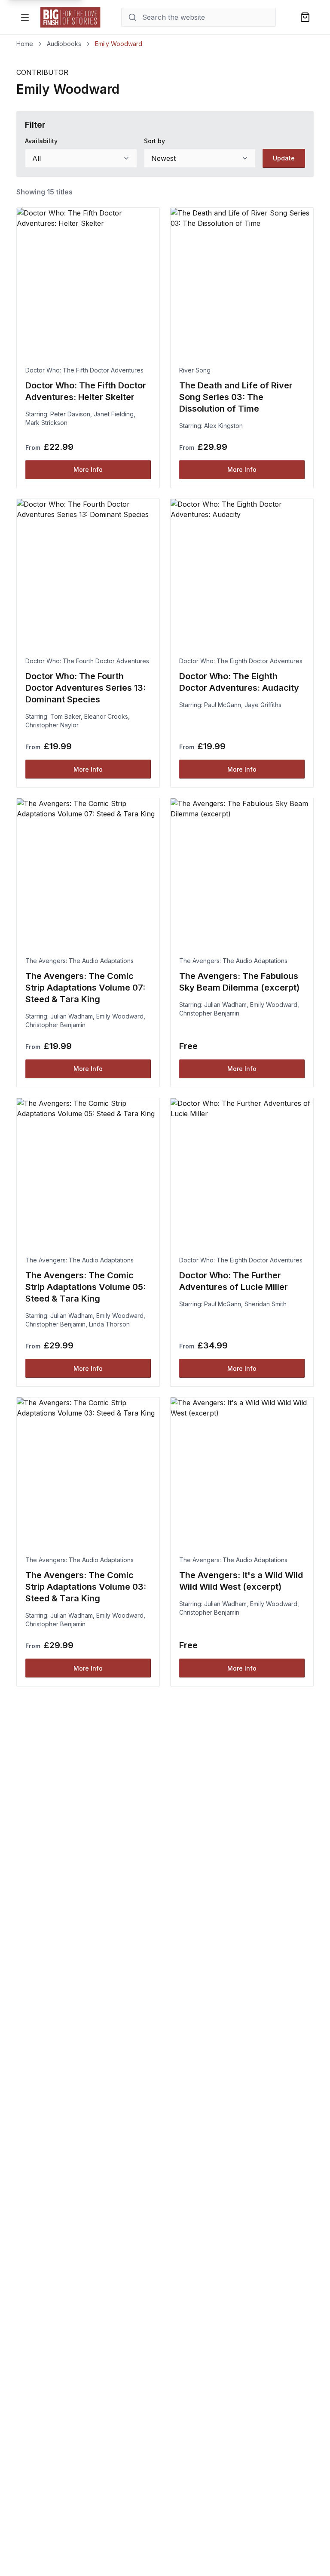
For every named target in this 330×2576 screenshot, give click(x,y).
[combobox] (81, 158)
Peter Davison (70, 414)
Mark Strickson (46, 423)
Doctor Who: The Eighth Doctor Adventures (241, 661)
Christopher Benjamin (55, 1025)
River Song (195, 370)
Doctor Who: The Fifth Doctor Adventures (84, 370)
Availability (41, 141)
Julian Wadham (72, 1016)
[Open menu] (25, 17)
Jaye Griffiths (263, 705)
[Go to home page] (70, 17)
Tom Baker (66, 716)
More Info (88, 469)
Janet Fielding (114, 414)
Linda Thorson (109, 1324)
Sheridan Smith (266, 1304)
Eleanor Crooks (106, 716)
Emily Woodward (120, 1016)
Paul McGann (223, 705)
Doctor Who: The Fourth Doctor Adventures (87, 661)
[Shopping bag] (305, 17)
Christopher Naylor (52, 725)
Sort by (154, 141)
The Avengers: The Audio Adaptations (79, 961)
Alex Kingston (223, 426)
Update (284, 158)
